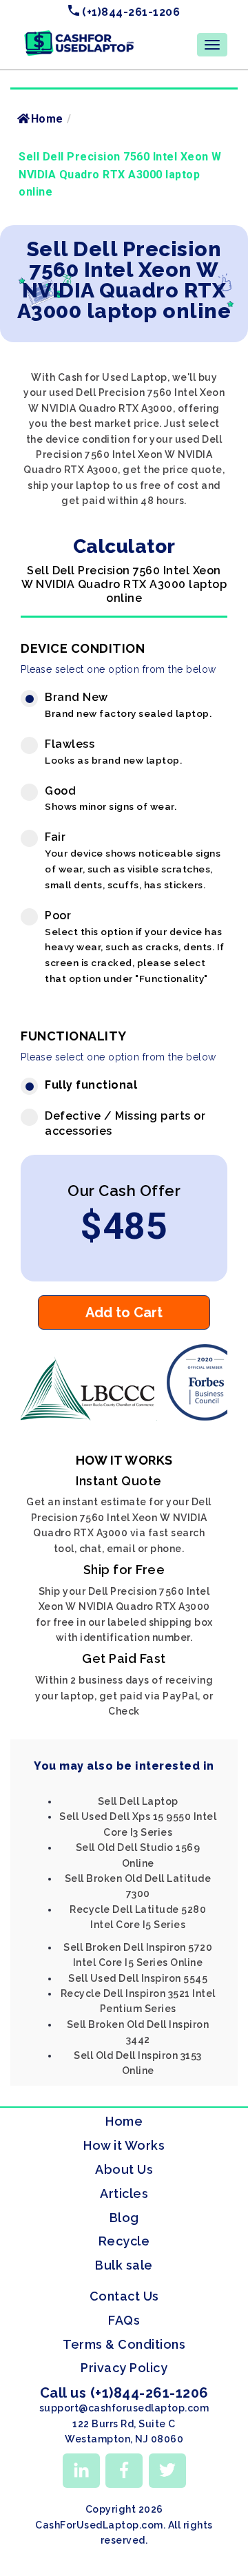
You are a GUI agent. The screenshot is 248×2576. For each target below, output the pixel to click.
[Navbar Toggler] (212, 45)
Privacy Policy (124, 2368)
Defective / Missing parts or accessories (125, 1124)
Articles (124, 2193)
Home (47, 119)
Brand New (128, 705)
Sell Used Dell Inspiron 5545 (138, 1978)
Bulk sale (124, 2265)
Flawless (113, 752)
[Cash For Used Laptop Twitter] (167, 2471)
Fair (133, 860)
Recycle (124, 2241)
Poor (135, 946)
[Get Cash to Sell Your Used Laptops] (79, 35)
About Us (124, 2169)
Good (111, 798)
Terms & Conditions (124, 2344)
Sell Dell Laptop (138, 1801)
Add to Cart (124, 1312)
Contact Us (124, 2296)
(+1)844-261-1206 (130, 12)
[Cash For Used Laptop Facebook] (124, 2471)
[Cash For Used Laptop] (90, 1417)
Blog (124, 2218)
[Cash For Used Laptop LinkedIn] (81, 2471)
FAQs (124, 2320)
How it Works (124, 2145)
